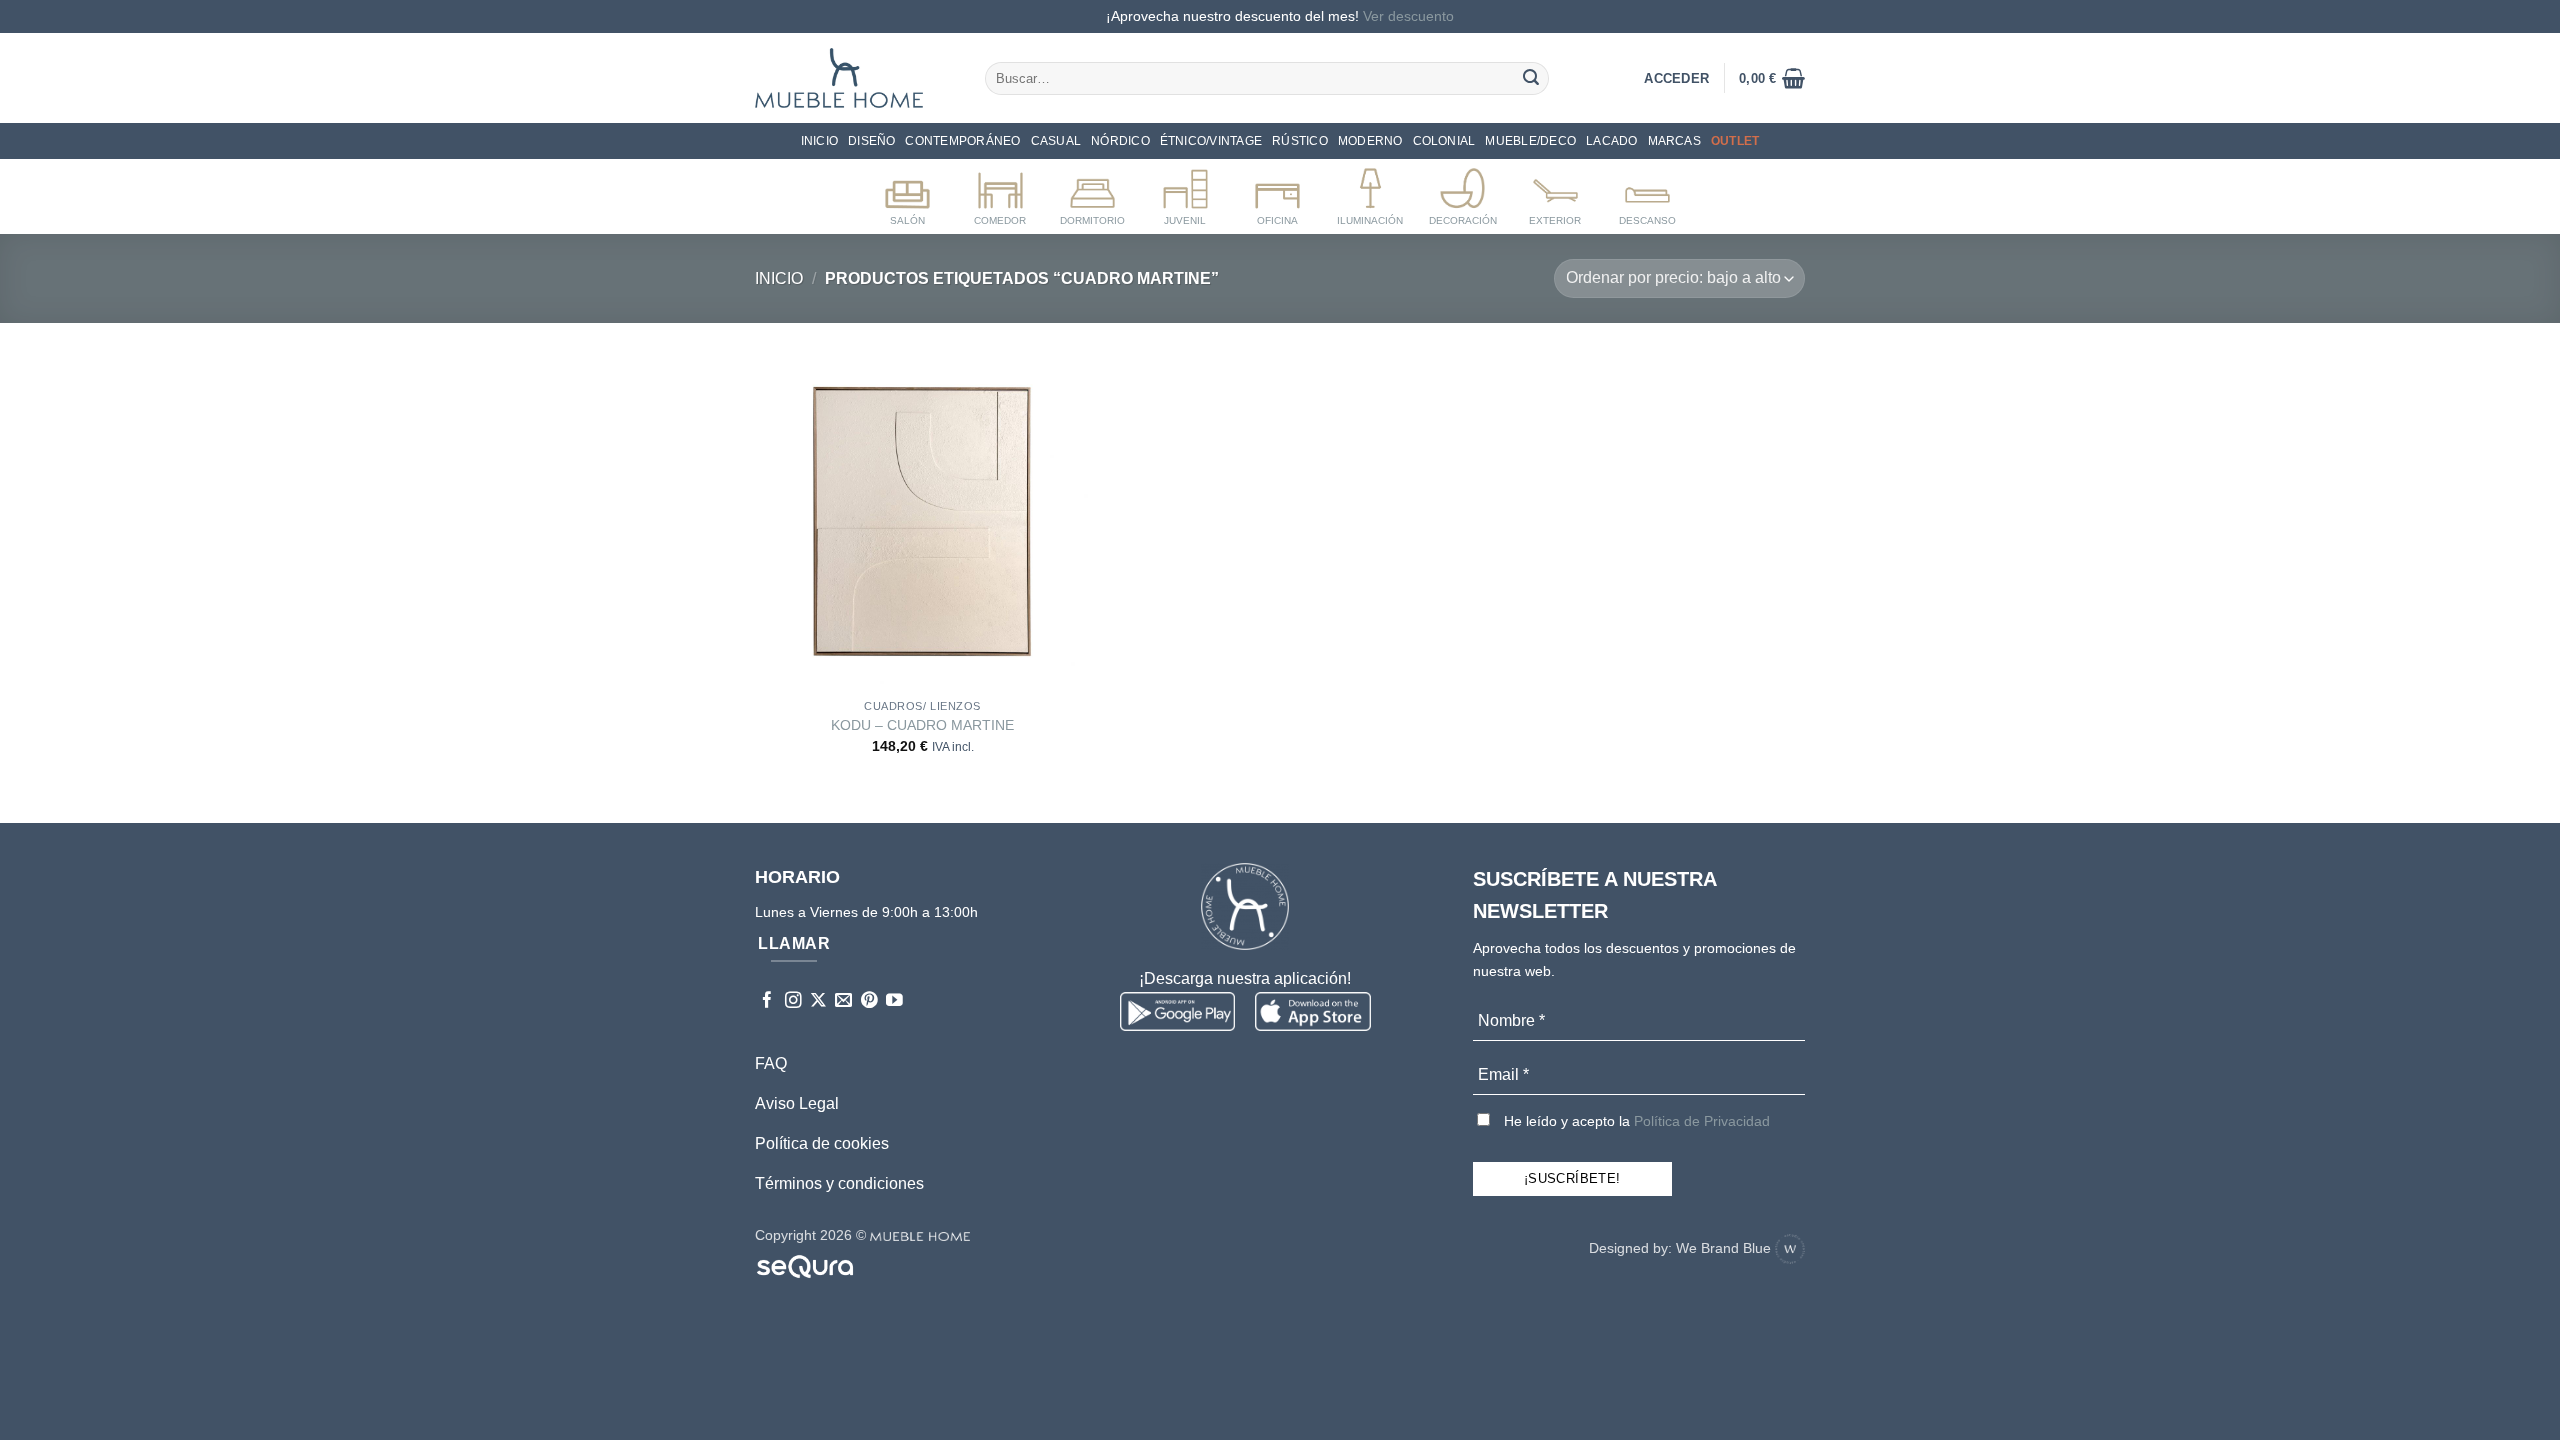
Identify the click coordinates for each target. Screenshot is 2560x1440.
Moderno (1370, 141)
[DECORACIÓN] (1462, 193)
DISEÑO (871, 141)
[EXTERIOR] (1555, 193)
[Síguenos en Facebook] (767, 1001)
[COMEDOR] (1000, 193)
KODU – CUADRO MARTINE (922, 725)
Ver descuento (1408, 16)
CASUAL (1056, 141)
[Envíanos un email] (843, 1001)
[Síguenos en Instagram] (793, 1001)
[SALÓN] (907, 193)
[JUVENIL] (1185, 193)
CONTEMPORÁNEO (962, 141)
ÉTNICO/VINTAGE (1211, 141)
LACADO (1611, 141)
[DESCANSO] (1647, 193)
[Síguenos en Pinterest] (869, 1001)
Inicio (819, 141)
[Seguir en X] (818, 1001)
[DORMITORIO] (1092, 193)
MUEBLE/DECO (1530, 141)
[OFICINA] (1277, 193)
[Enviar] (1531, 78)
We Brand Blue (1725, 1248)
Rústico (1300, 141)
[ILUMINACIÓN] (1370, 193)
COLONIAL (1444, 141)
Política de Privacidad (1702, 1121)
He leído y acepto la (1635, 1121)
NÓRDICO (1120, 141)
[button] (1772, 78)
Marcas (1674, 141)
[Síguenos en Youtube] (894, 1001)
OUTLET (1735, 141)
